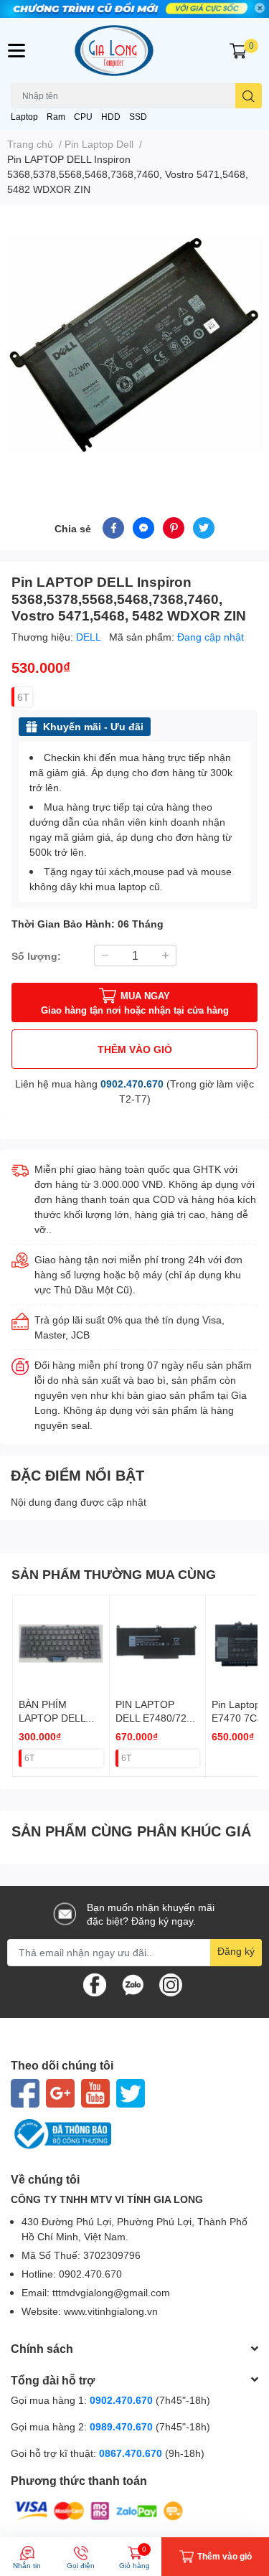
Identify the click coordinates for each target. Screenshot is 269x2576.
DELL (90, 637)
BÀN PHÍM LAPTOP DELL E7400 (52, 1718)
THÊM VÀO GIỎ (135, 1049)
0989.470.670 (123, 2426)
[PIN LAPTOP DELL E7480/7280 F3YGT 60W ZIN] (158, 1643)
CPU (83, 117)
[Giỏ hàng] (238, 51)
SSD (138, 117)
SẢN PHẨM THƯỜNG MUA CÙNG (114, 1574)
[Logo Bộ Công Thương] (134, 2134)
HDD (111, 117)
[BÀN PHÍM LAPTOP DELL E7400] (61, 1643)
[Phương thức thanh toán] (99, 2510)
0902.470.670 (132, 1084)
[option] (134, 344)
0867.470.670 (132, 2453)
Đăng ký (236, 1951)
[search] (249, 96)
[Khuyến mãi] (134, 9)
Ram (56, 117)
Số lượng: (36, 956)
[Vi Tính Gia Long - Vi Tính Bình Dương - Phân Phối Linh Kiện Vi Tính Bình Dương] (135, 51)
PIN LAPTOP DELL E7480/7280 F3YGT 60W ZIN (157, 1718)
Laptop (24, 117)
